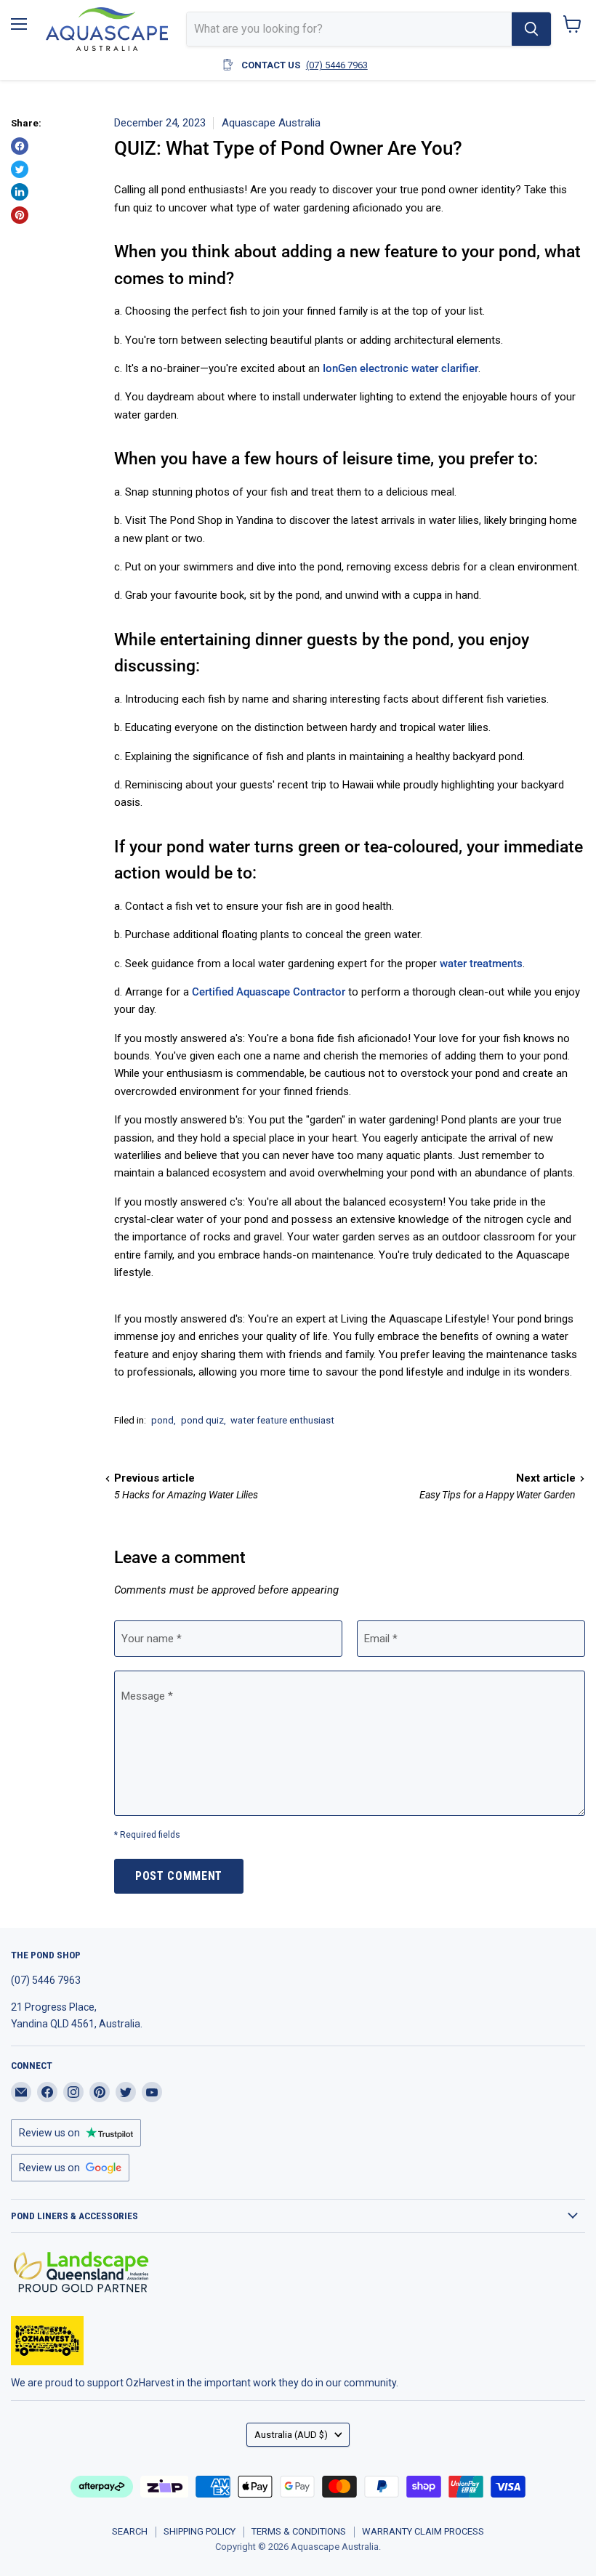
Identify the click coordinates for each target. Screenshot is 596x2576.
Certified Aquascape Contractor (269, 992)
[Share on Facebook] (20, 146)
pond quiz (202, 1420)
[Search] (531, 29)
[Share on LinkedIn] (20, 192)
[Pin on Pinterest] (20, 215)
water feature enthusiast (282, 1420)
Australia (291, 2435)
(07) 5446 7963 (337, 65)
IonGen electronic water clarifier (400, 368)
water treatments (481, 964)
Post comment (179, 1876)
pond (162, 1420)
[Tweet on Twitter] (20, 169)
